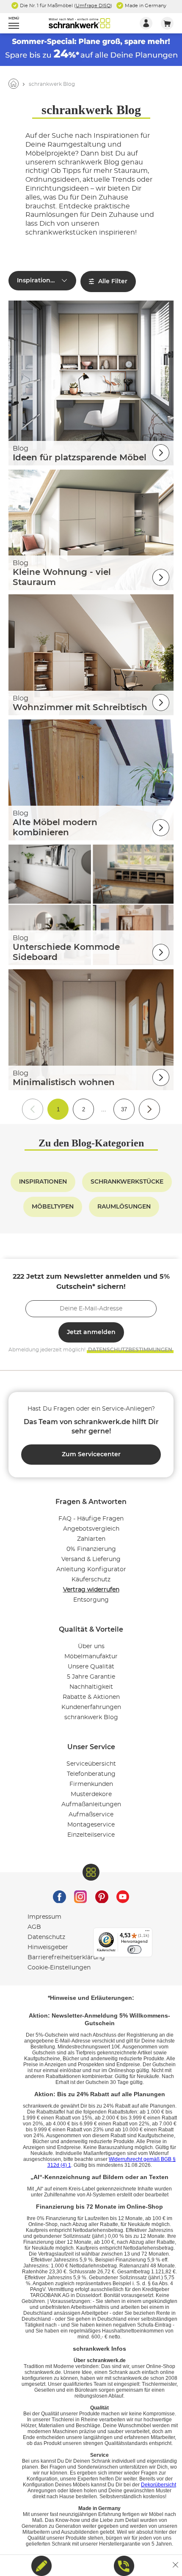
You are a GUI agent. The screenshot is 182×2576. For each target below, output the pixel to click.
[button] (10, 23)
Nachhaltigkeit (91, 1687)
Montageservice (91, 1825)
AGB (34, 1927)
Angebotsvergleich (91, 1529)
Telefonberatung (91, 1774)
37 (124, 1109)
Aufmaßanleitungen (91, 1805)
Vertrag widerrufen (91, 1590)
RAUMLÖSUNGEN (124, 1207)
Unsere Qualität (91, 1667)
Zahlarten (91, 1539)
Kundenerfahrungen (91, 1707)
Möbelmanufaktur (91, 1657)
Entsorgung (91, 1600)
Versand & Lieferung (91, 1559)
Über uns (91, 1646)
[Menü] (147, 1933)
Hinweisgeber (48, 1947)
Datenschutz (46, 1937)
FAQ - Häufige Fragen (91, 1519)
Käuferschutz (91, 1580)
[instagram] (80, 1895)
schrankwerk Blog (91, 1717)
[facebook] (59, 1895)
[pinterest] (102, 1895)
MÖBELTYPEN (53, 1207)
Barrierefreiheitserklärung (66, 1958)
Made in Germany (145, 6)
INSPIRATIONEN (43, 1182)
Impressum (44, 1917)
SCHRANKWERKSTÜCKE (127, 1182)
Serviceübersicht (91, 1764)
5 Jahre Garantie (91, 1677)
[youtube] (123, 1895)
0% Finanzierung (91, 1549)
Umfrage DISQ (93, 6)
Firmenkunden (91, 1784)
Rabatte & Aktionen (91, 1697)
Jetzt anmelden (91, 1332)
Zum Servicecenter (91, 1455)
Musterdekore (91, 1794)
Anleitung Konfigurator (91, 1570)
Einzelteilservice (91, 1835)
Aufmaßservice (91, 1815)
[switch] (134, 1950)
